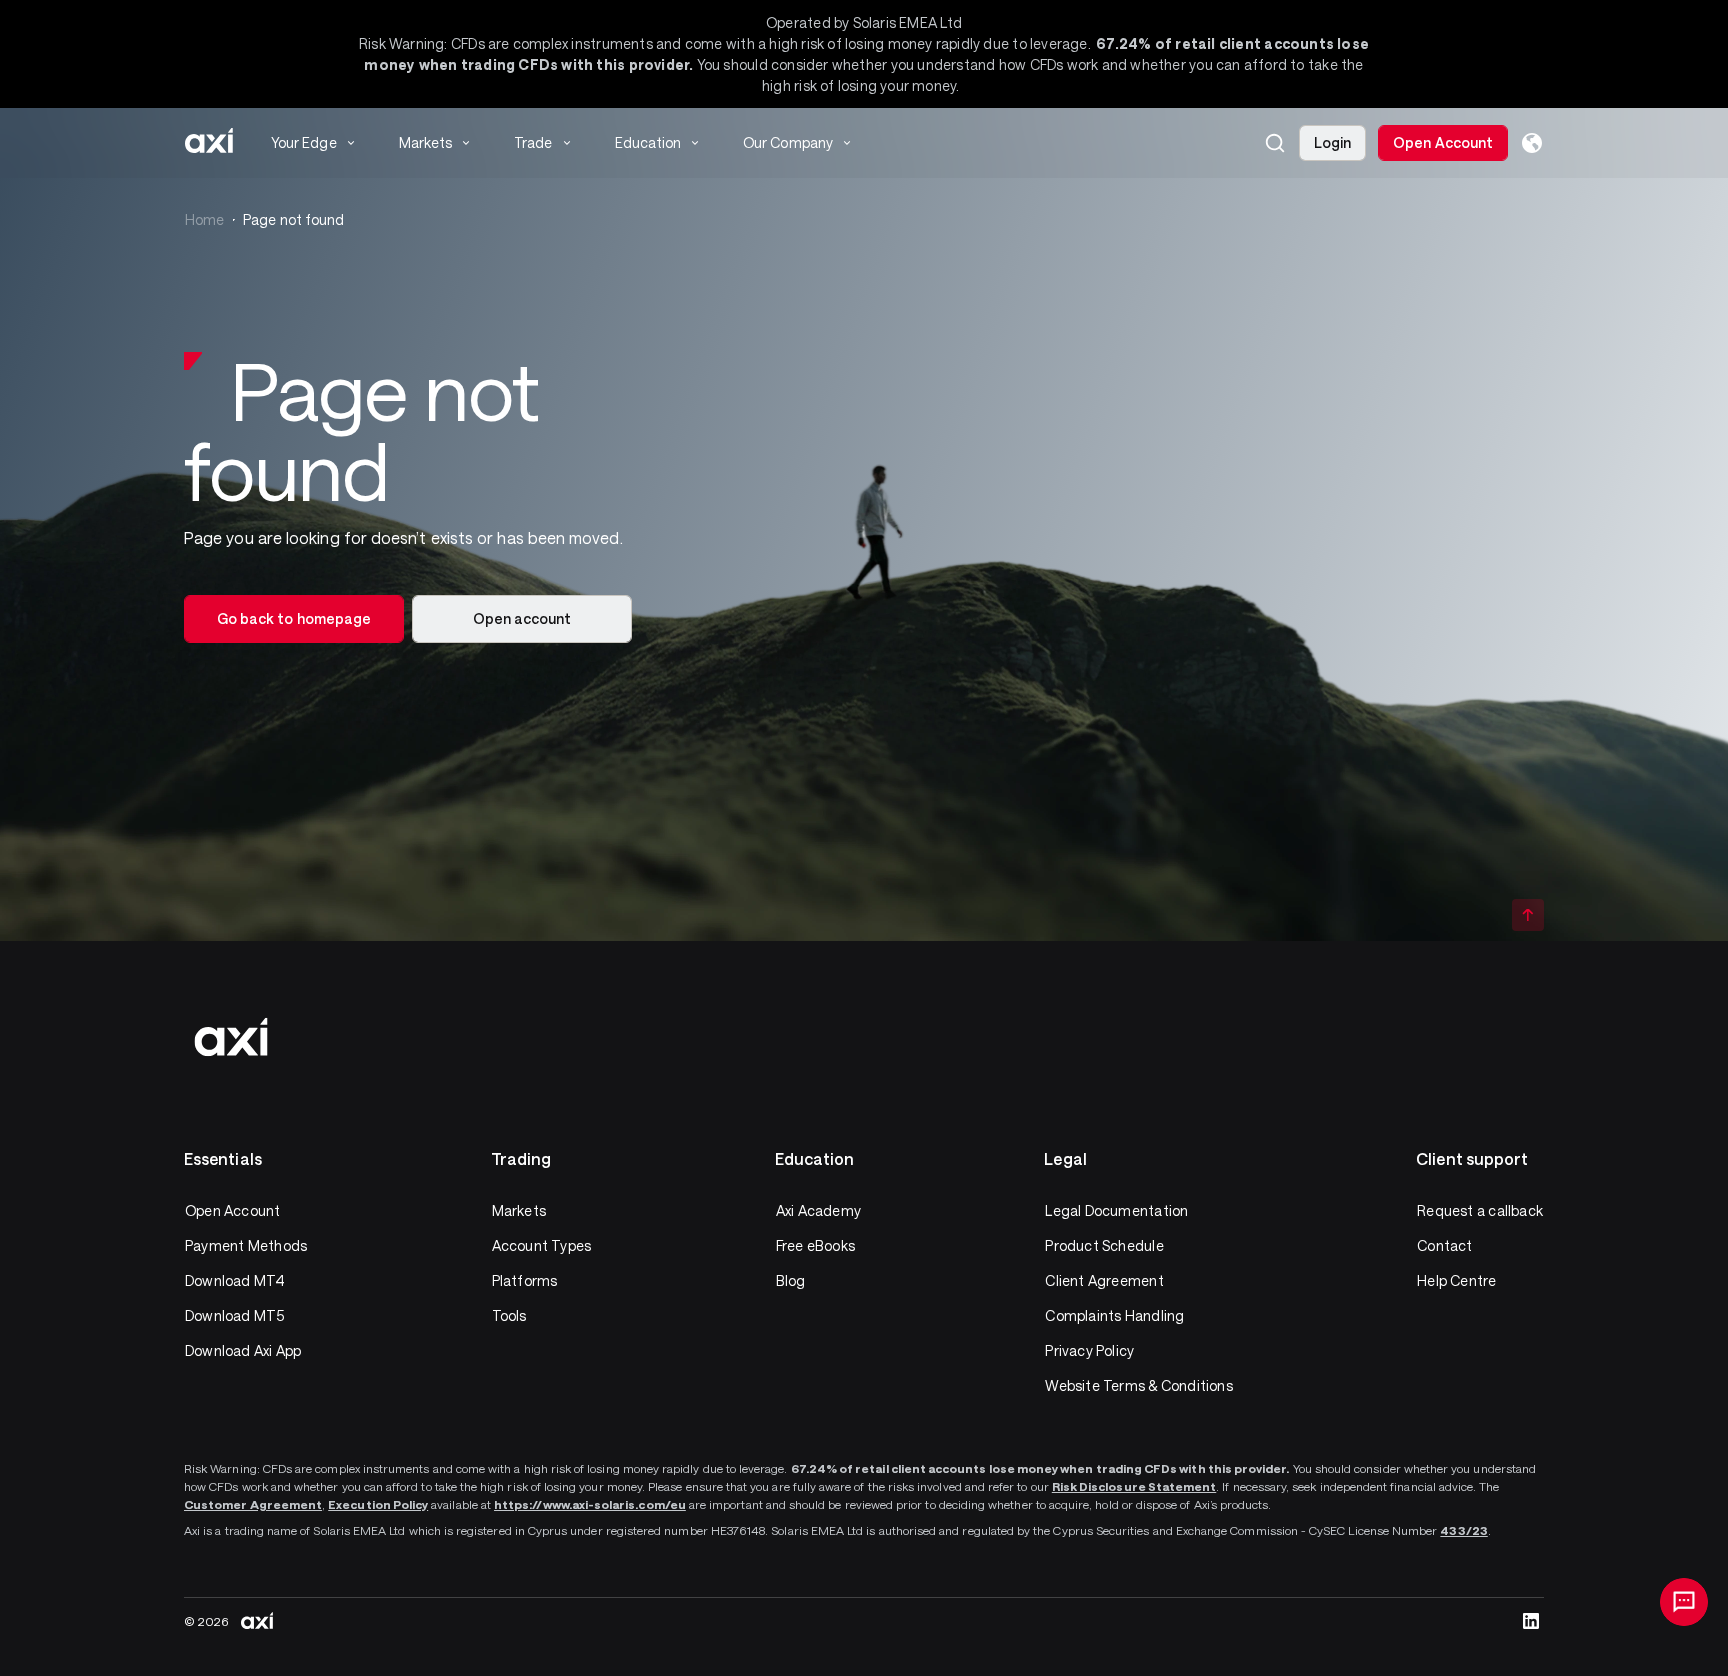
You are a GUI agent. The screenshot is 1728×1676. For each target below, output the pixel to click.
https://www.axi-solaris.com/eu (590, 1504)
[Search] (1275, 143)
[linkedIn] (1531, 1621)
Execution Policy (378, 1504)
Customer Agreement (253, 1504)
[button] (1275, 143)
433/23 (1463, 1530)
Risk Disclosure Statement (1134, 1486)
